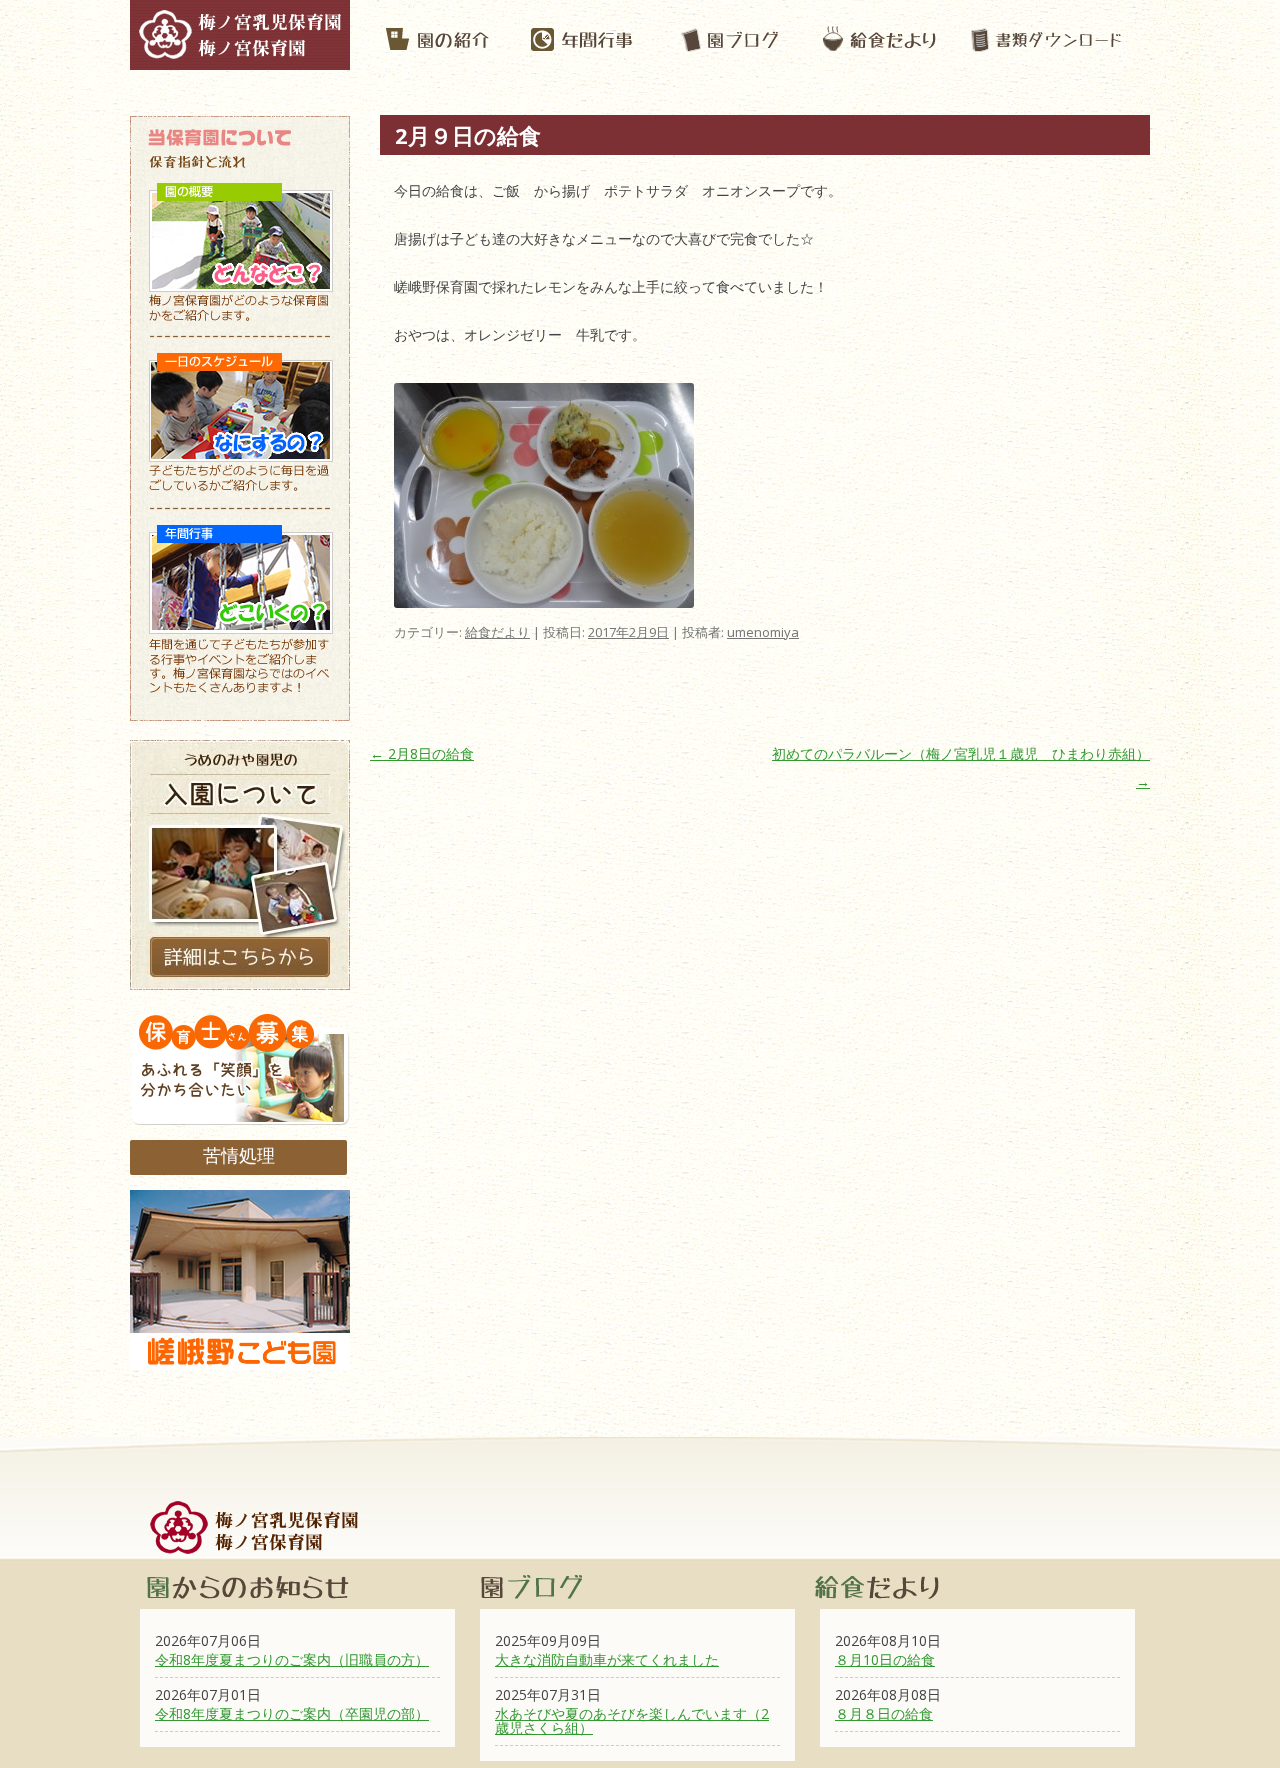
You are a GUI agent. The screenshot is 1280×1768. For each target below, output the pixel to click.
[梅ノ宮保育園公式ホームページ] (240, 60)
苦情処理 (239, 1155)
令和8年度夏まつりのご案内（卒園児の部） (292, 1713)
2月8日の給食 (422, 753)
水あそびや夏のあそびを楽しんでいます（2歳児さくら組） (632, 1720)
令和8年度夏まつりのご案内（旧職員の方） (292, 1659)
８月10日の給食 (885, 1659)
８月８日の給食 (884, 1713)
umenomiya (763, 632)
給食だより (497, 632)
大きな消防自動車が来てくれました (607, 1659)
